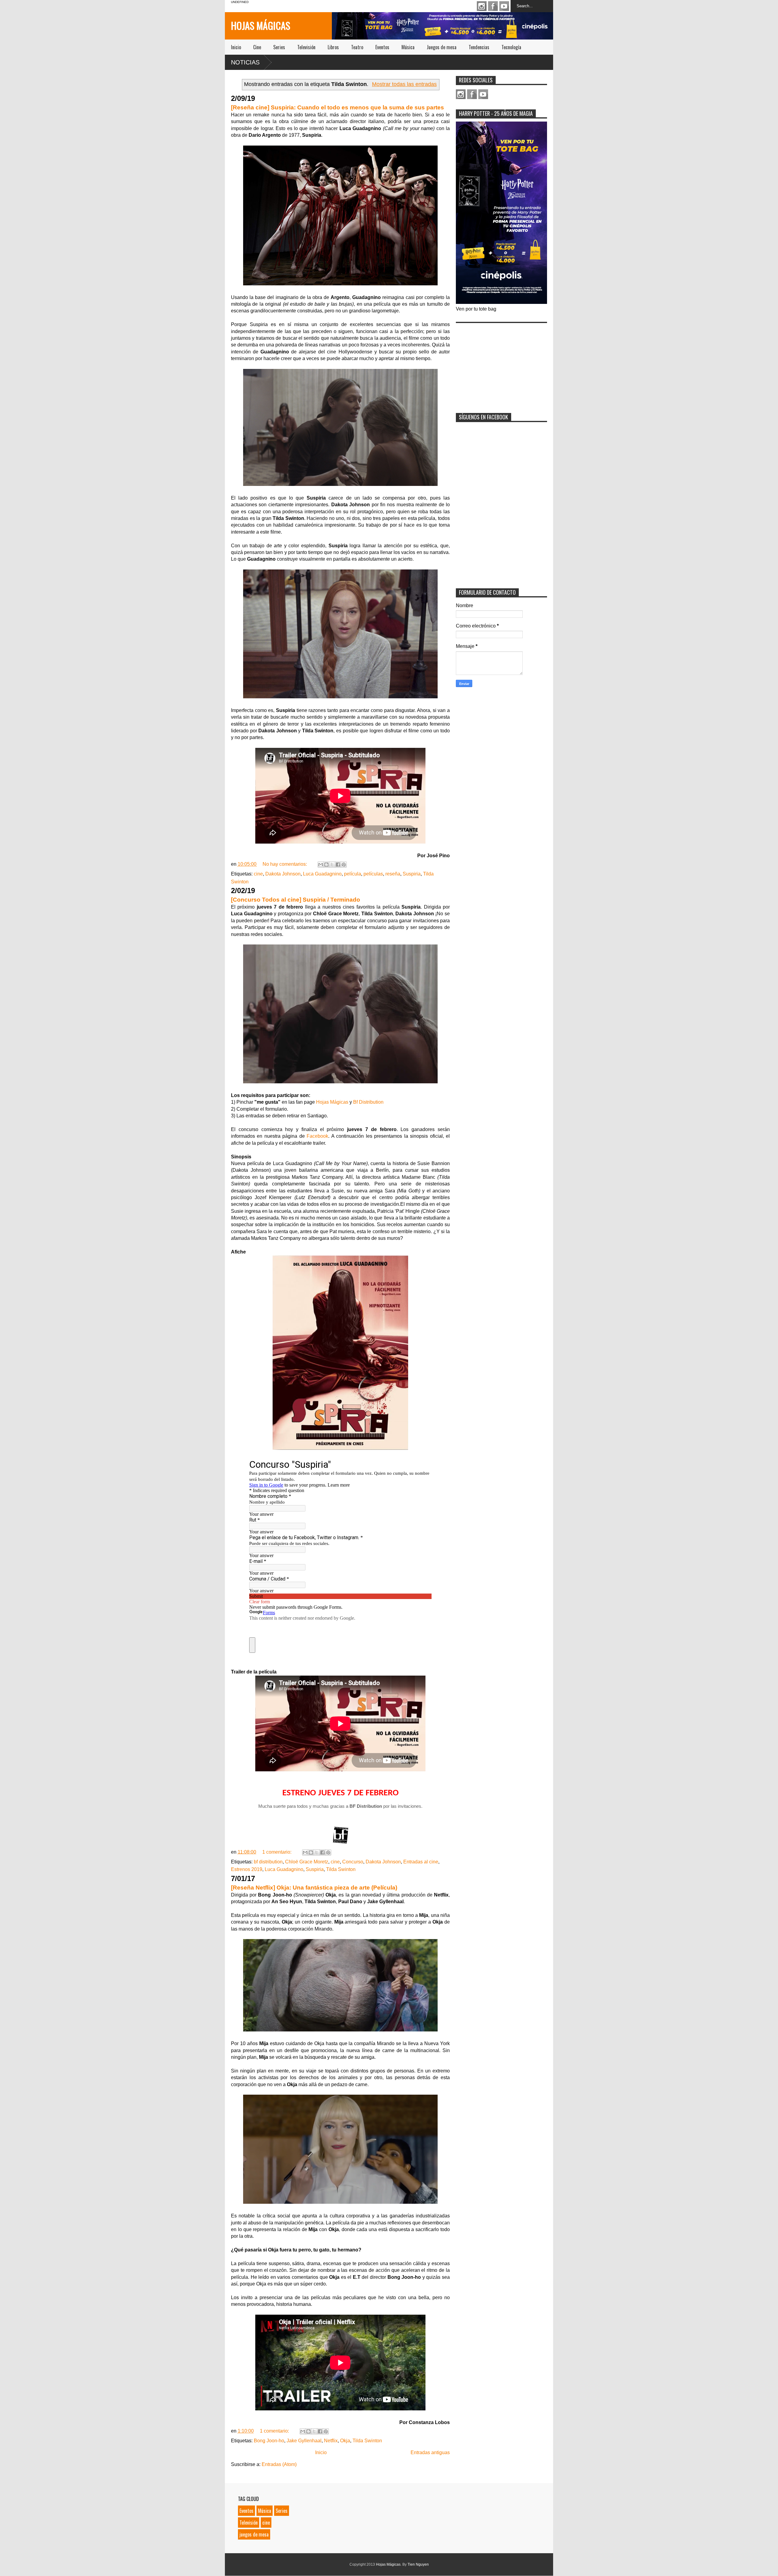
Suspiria (412, 874)
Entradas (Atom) (279, 2464)
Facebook (493, 6)
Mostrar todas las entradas (404, 84)
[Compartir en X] (332, 865)
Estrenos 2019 (247, 1869)
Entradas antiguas (430, 2452)
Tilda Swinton (341, 1869)
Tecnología (511, 47)
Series (279, 47)
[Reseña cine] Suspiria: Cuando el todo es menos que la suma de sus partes (337, 107)
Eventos (382, 47)
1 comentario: (277, 1852)
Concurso (353, 1862)
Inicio (236, 47)
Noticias (245, 62)
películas (373, 874)
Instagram (482, 6)
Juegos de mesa (442, 47)
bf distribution (268, 1862)
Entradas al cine (421, 1862)
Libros (333, 47)
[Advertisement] (501, 364)
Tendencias (479, 47)
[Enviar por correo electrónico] (321, 865)
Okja (345, 2441)
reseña (393, 874)
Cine (257, 47)
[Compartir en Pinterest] (344, 865)
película (353, 874)
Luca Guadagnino (322, 874)
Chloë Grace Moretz (307, 1862)
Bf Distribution (368, 1102)
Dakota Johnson (283, 874)
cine (258, 874)
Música (408, 47)
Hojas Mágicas (261, 25)
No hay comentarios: (285, 864)
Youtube (504, 6)
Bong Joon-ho (269, 2441)
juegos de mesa (254, 2534)
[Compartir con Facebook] (338, 865)
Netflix (331, 2441)
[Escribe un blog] (326, 865)
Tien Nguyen (418, 2564)
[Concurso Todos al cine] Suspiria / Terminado (296, 900)
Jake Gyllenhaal (304, 2441)
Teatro (357, 47)
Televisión (306, 47)
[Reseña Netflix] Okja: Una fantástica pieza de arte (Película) (314, 1888)
